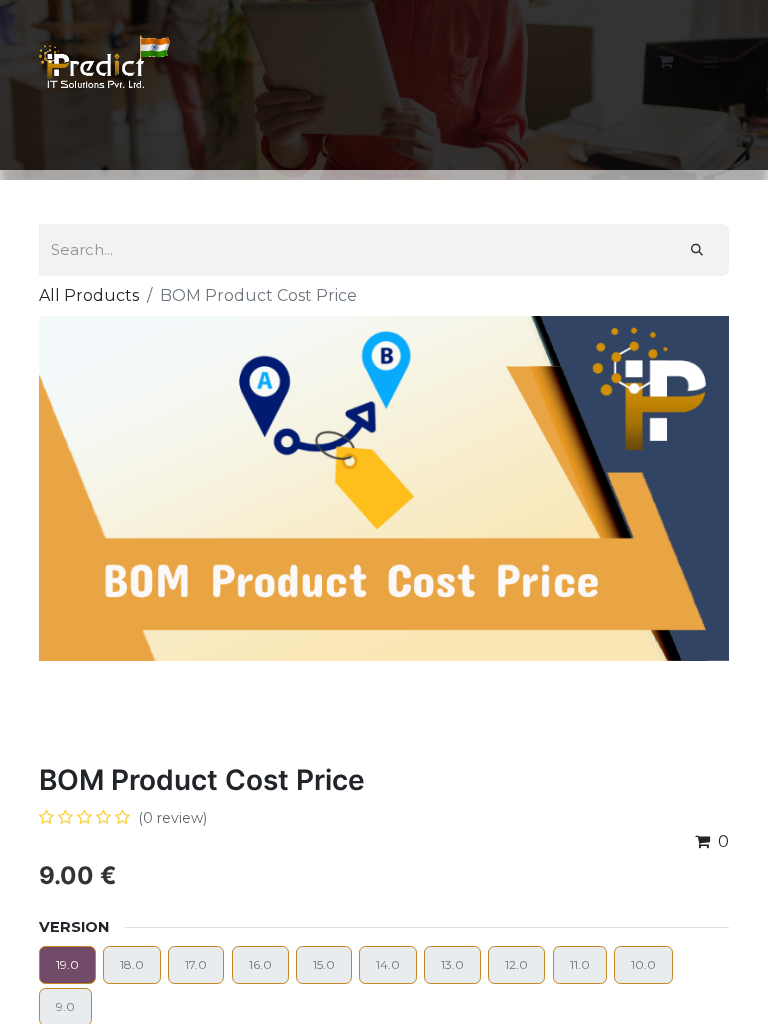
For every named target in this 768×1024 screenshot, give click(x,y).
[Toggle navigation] (711, 61)
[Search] (697, 250)
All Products (89, 295)
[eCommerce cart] (665, 61)
